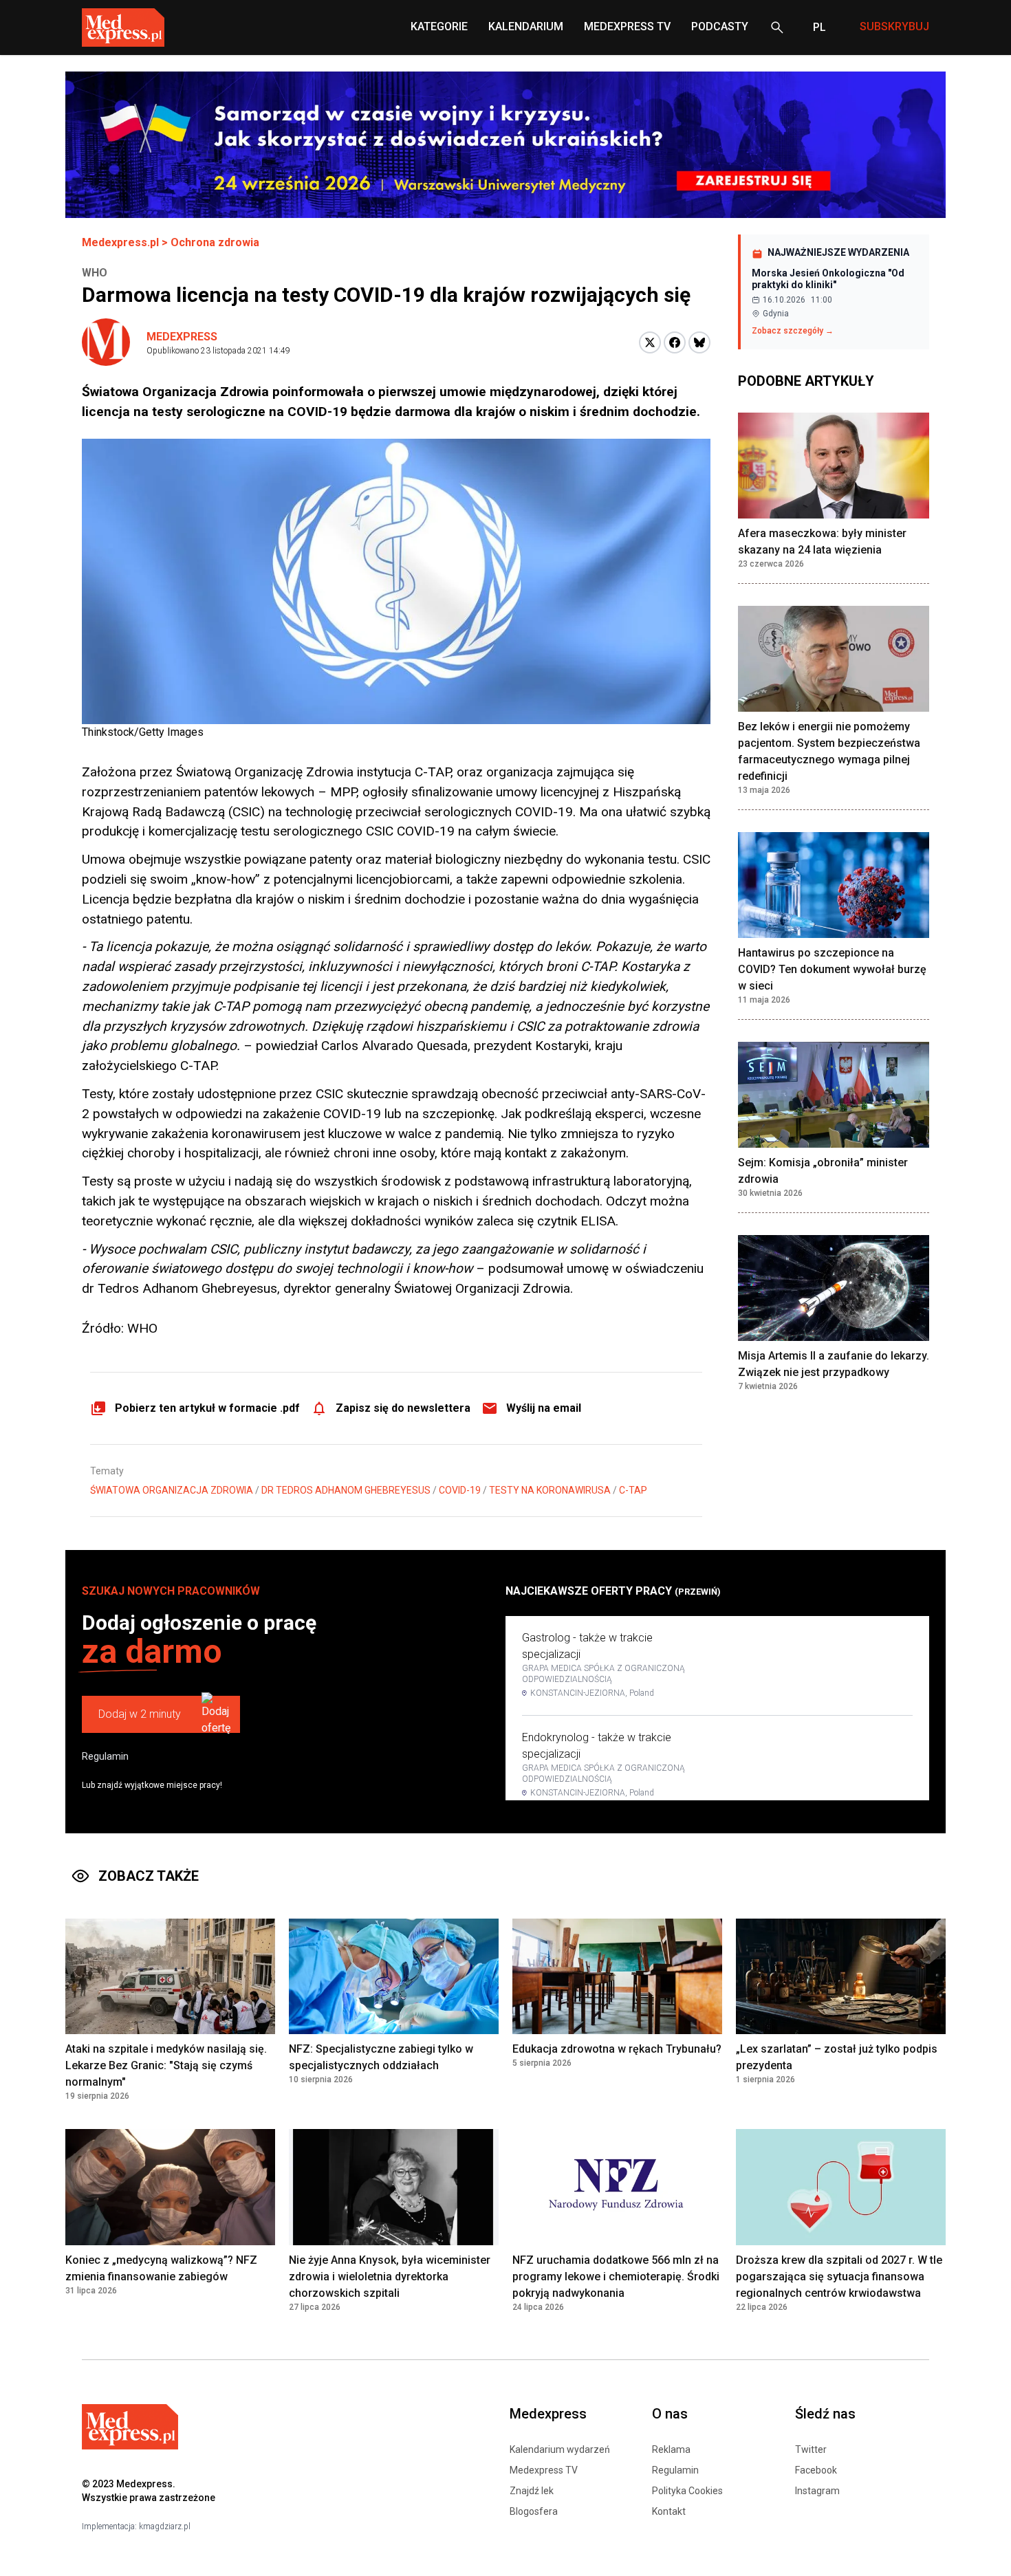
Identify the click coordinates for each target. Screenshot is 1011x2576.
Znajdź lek (532, 2491)
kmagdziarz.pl (165, 2526)
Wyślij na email (544, 1408)
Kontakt (669, 2511)
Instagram (817, 2491)
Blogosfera (534, 2511)
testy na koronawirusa (550, 1490)
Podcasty (720, 26)
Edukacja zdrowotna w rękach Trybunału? (617, 2049)
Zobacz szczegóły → (793, 331)
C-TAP (633, 1490)
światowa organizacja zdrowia (172, 1490)
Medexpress (182, 337)
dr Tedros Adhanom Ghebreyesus (346, 1490)
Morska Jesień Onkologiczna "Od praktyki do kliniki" (828, 279)
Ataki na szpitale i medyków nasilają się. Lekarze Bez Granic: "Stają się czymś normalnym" (166, 2065)
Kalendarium (526, 26)
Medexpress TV (544, 2470)
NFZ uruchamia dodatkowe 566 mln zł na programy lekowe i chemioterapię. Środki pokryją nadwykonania (616, 2277)
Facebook (816, 2470)
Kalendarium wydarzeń (560, 2449)
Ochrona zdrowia (215, 242)
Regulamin (105, 1756)
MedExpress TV (627, 26)
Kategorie (439, 26)
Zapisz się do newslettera (403, 1408)
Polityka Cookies (687, 2491)
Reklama (671, 2449)
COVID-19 (460, 1490)
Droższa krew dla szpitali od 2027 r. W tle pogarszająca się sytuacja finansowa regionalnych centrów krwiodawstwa (839, 2277)
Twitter (811, 2449)
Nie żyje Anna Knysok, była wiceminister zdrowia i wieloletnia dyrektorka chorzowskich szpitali (390, 2277)
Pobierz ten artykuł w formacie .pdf (207, 1408)
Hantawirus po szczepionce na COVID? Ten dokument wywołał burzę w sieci (832, 969)
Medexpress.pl (120, 242)
